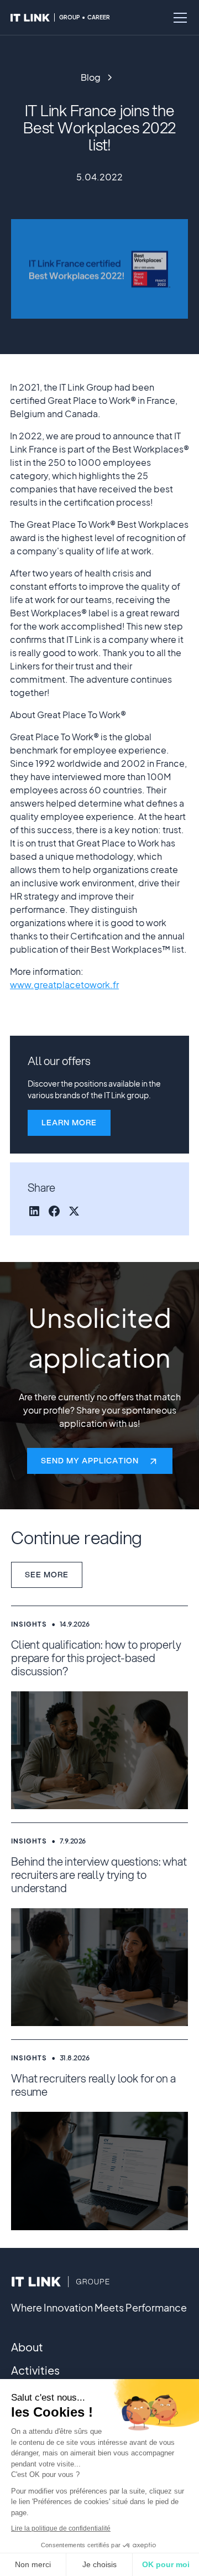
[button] (178, 18)
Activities (35, 2370)
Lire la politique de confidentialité (61, 2528)
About (27, 2347)
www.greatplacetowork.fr (64, 985)
